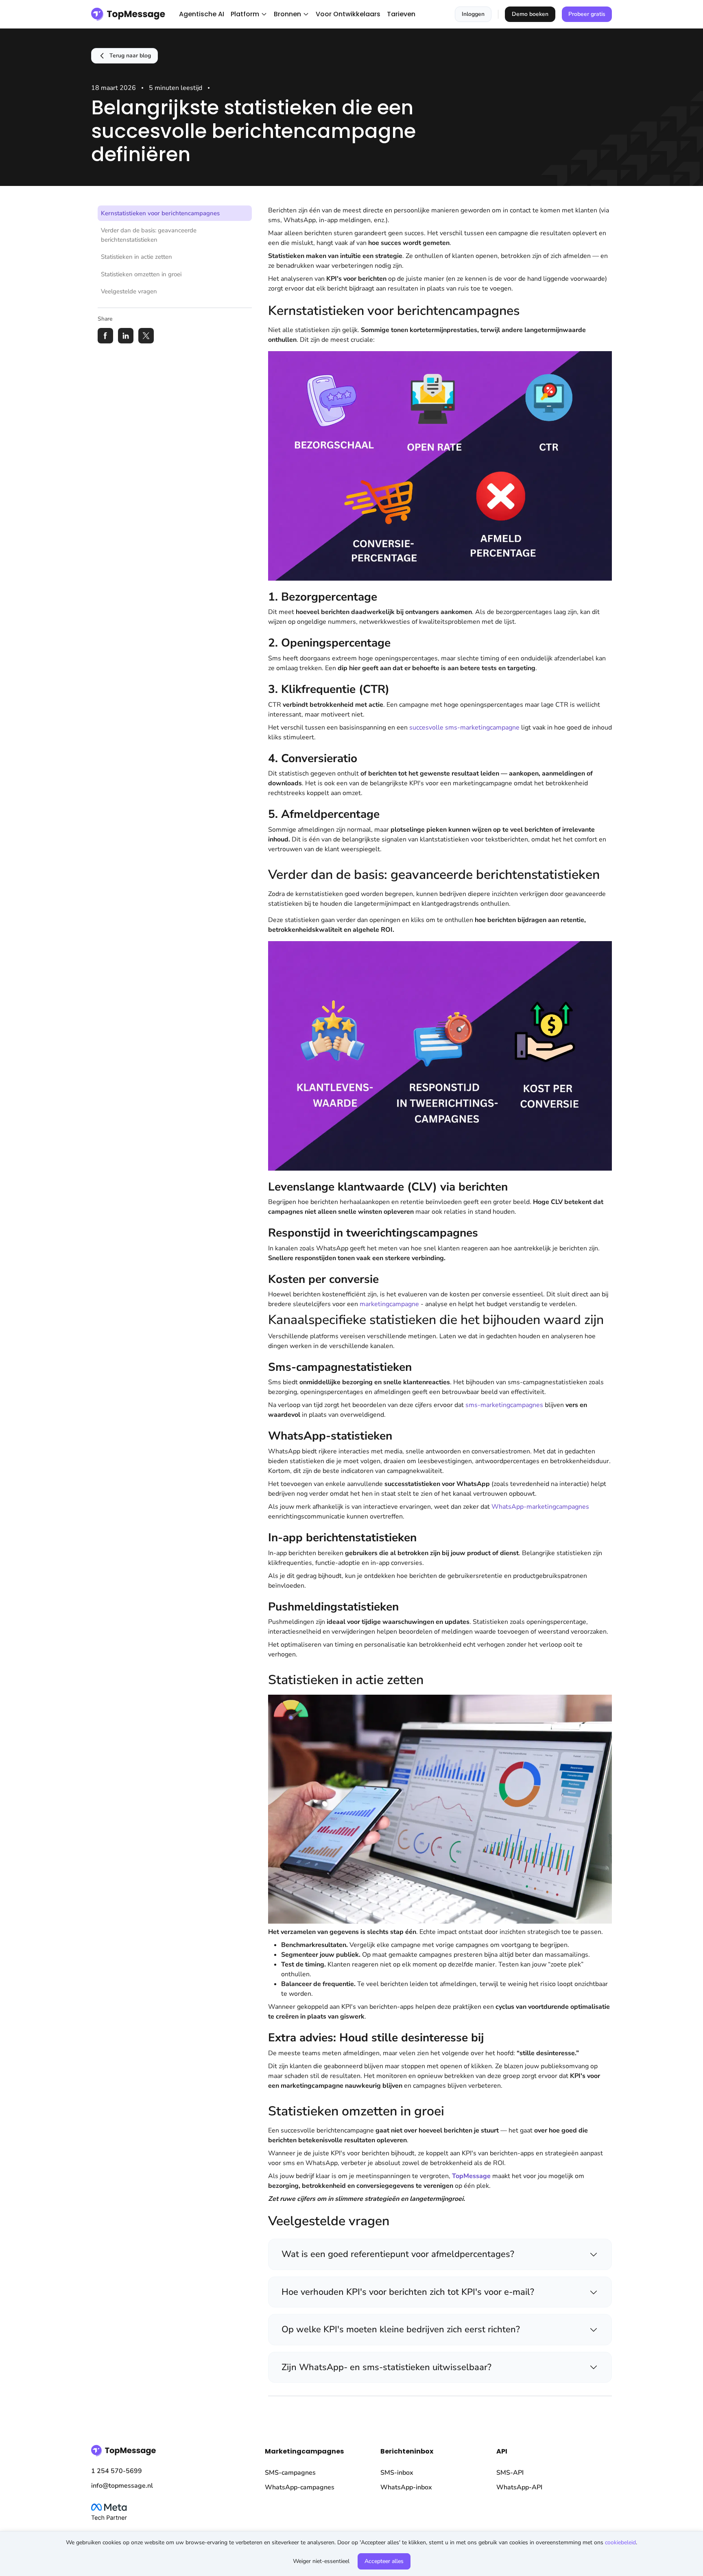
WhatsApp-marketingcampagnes (540, 1507)
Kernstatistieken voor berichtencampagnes (160, 213)
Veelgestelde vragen (129, 291)
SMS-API (510, 2473)
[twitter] (146, 336)
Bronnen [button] (287, 14)
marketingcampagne (389, 1304)
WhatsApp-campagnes (300, 2487)
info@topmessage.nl (122, 2486)
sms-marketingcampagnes (504, 1405)
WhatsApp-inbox (406, 2487)
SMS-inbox (397, 2473)
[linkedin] (126, 336)
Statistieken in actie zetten (136, 257)
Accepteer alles (384, 2561)
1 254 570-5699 (117, 2471)
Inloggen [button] (473, 14)
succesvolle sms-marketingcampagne (464, 728)
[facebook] (105, 336)
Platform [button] (245, 14)
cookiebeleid (620, 2542)
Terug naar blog (130, 56)
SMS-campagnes (290, 2473)
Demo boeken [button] (530, 14)
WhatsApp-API (519, 2487)
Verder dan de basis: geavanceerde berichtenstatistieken (149, 235)
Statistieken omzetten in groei (141, 274)
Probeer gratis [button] (587, 14)
